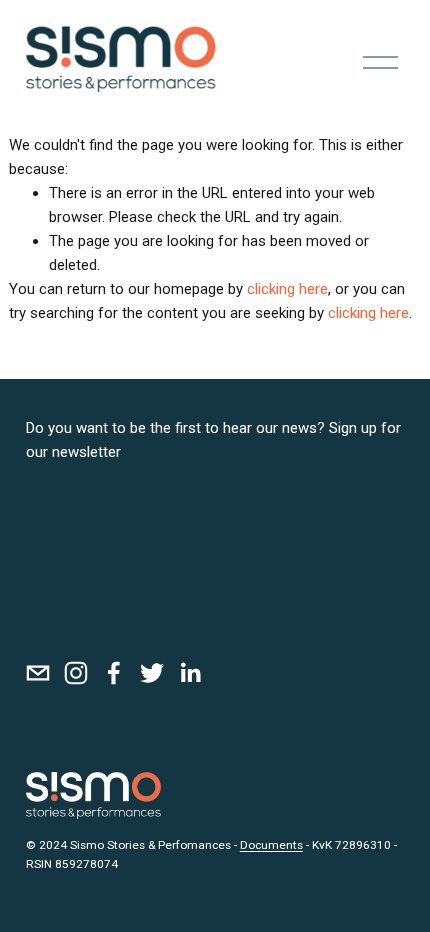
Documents (271, 845)
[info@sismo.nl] (38, 673)
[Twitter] (152, 673)
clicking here (287, 289)
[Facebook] (114, 673)
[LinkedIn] (190, 673)
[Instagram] (76, 673)
